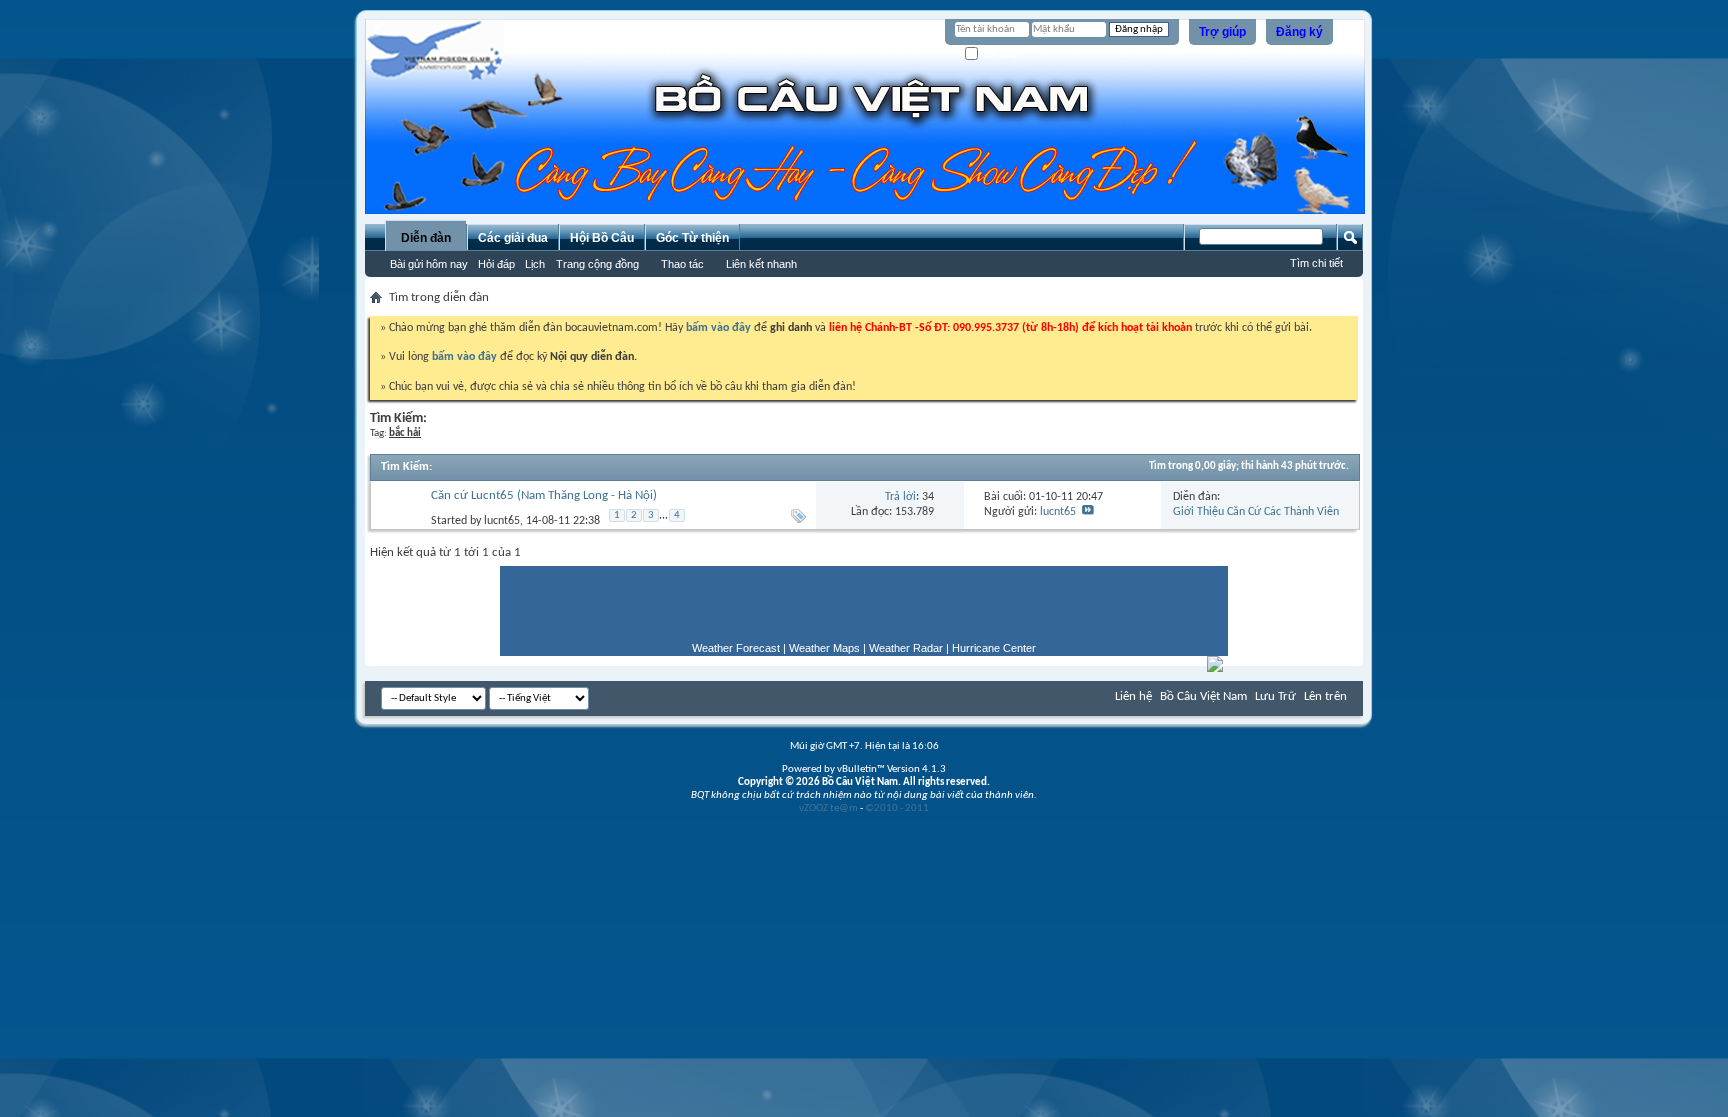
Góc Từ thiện (692, 238)
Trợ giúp (1222, 32)
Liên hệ (1133, 696)
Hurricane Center (994, 648)
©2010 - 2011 (897, 808)
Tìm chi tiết (1316, 263)
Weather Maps (824, 648)
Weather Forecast (736, 648)
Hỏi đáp (496, 264)
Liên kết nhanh (761, 264)
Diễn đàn (426, 238)
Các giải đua (513, 238)
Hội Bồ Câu (602, 238)
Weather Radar (906, 648)
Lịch (535, 264)
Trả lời (900, 497)
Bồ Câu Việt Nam (1203, 696)
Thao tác (682, 264)
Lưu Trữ (1275, 696)
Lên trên (1325, 696)
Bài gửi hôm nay (429, 264)
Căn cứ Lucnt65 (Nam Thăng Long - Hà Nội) (544, 495)
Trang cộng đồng (597, 264)
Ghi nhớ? (1001, 54)
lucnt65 (502, 520)
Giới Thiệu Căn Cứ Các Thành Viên (1256, 512)
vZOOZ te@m (828, 808)
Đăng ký (1299, 32)
